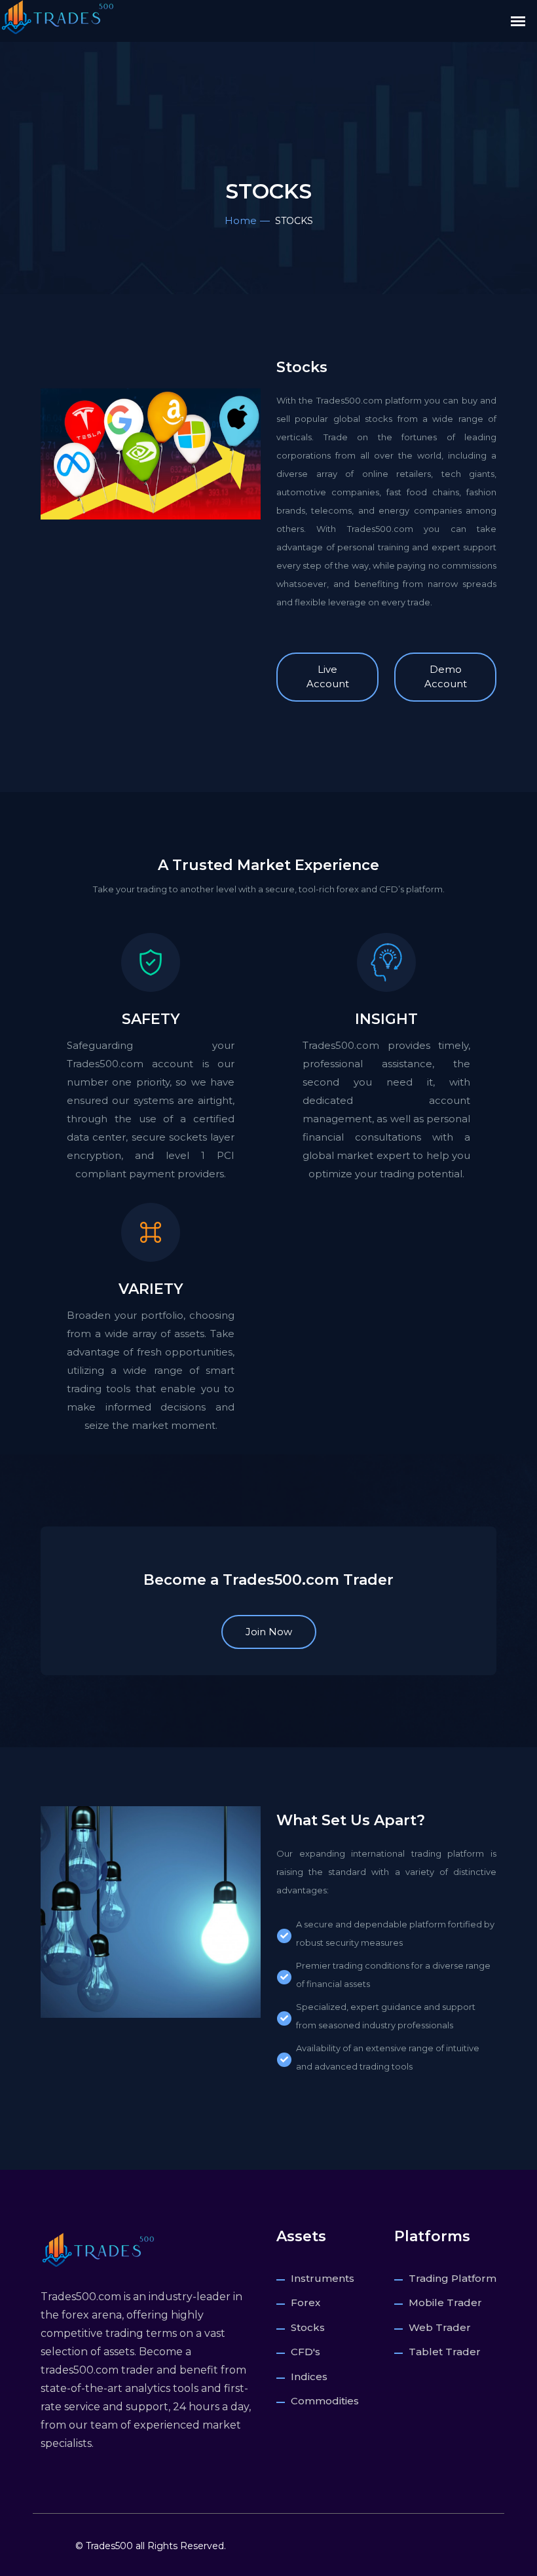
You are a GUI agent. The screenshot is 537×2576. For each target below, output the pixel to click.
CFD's (306, 2352)
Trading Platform (453, 2278)
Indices (309, 2377)
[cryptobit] (98, 2249)
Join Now (269, 1632)
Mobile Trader (445, 2302)
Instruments (323, 2278)
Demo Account (446, 677)
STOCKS (269, 221)
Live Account (328, 677)
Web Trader (440, 2327)
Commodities (325, 2401)
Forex (306, 2302)
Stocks (308, 2327)
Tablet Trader (445, 2352)
